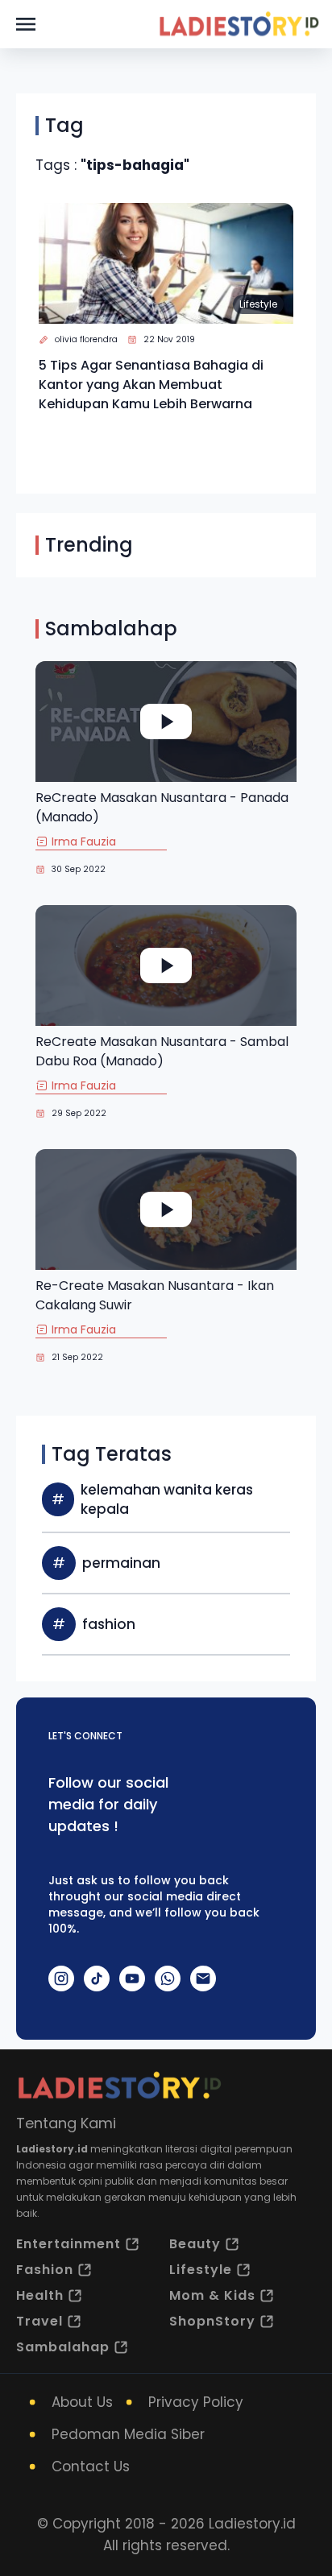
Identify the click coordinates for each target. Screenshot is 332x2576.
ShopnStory (212, 2321)
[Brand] (239, 24)
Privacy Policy (196, 2402)
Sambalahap (63, 2347)
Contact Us (91, 2466)
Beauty (195, 2244)
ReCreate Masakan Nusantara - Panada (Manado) (162, 807)
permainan (121, 1563)
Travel (39, 2321)
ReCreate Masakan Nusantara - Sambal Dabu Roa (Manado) (162, 1051)
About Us (82, 2402)
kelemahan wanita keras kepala (167, 1499)
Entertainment (68, 2244)
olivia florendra (86, 339)
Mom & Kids (212, 2295)
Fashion (45, 2270)
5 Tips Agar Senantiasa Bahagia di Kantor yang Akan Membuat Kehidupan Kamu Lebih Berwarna (151, 385)
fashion (109, 1624)
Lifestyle (258, 304)
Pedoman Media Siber (128, 2434)
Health (40, 2295)
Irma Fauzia (84, 841)
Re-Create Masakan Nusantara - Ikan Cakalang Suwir (155, 1295)
